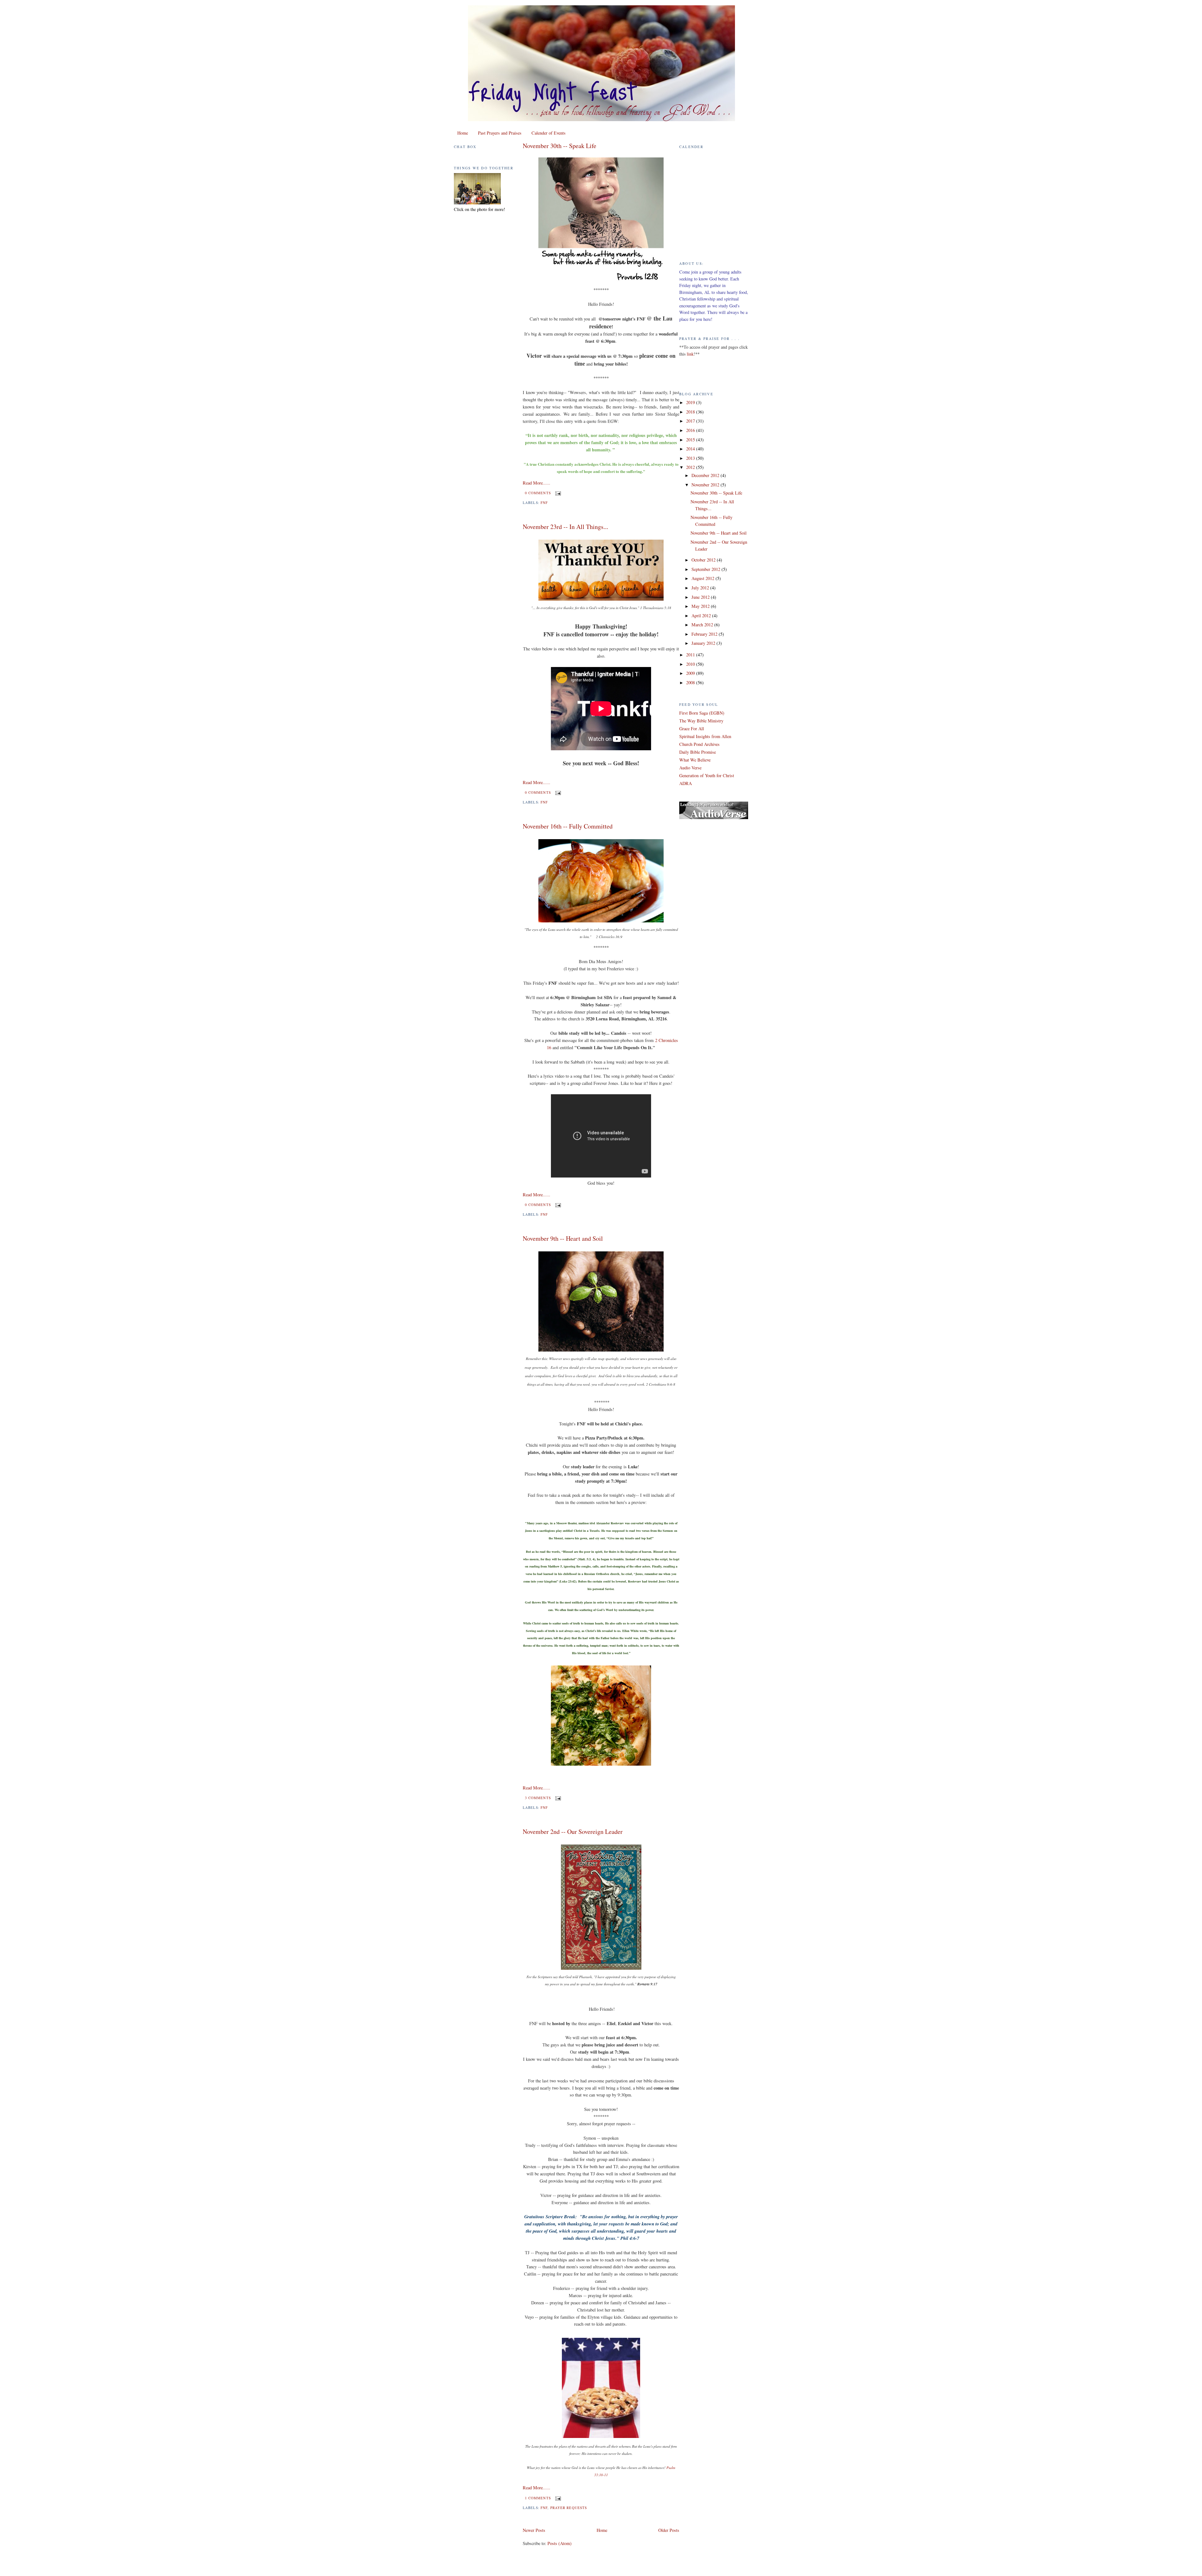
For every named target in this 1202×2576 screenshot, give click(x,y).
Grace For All (692, 729)
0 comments (538, 493)
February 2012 (705, 634)
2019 (691, 402)
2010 (691, 664)
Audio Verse (690, 768)
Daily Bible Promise (698, 752)
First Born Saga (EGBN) (702, 713)
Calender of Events (549, 133)
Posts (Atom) (560, 2543)
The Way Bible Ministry (701, 721)
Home (463, 133)
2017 (691, 421)
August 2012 (704, 578)
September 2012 (706, 569)
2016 (691, 430)
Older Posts (669, 2530)
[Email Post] (557, 493)
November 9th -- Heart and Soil (563, 1238)
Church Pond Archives (699, 744)
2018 (691, 412)
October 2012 (704, 560)
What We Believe (695, 760)
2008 (691, 682)
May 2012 (701, 606)
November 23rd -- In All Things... (565, 527)
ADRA (686, 783)
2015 (691, 440)
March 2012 (703, 625)
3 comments (538, 1798)
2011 (691, 655)
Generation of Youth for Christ (707, 775)
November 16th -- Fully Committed (568, 826)
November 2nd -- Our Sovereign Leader (573, 1832)
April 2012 (702, 616)
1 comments (538, 2498)
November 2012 (706, 485)
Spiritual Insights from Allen (705, 736)
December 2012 (706, 475)
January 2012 (704, 643)
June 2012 (701, 597)
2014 (691, 449)
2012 (691, 467)
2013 (691, 458)
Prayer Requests (569, 2508)
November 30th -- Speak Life (560, 146)
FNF (544, 503)
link (690, 354)
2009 (691, 673)
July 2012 (701, 588)
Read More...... (537, 483)
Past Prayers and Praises (500, 133)
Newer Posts (534, 2530)
